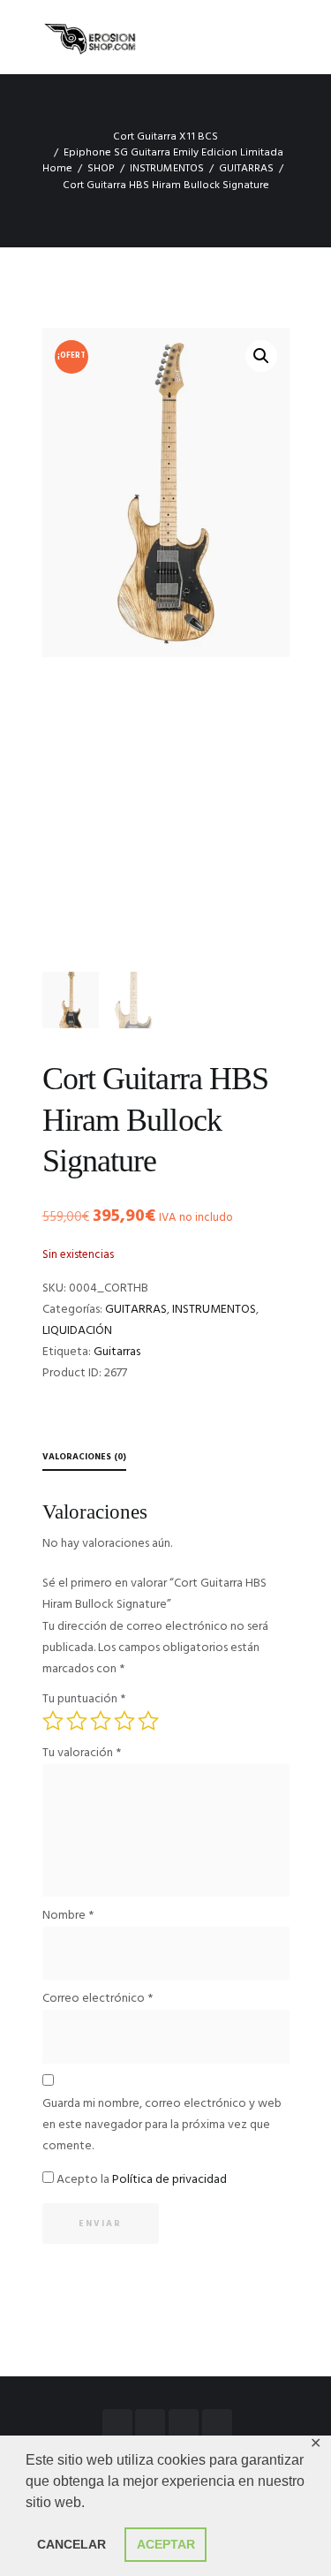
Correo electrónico (98, 1999)
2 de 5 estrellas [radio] (77, 1721)
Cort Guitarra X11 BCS (165, 137)
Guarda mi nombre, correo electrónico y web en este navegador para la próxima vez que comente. (162, 2125)
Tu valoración (82, 1753)
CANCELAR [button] (71, 2544)
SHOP (101, 169)
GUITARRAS (246, 169)
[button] (261, 356)
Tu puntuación (84, 1699)
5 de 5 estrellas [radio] (148, 1721)
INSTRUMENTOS (167, 169)
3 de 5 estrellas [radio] (101, 1721)
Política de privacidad (169, 2180)
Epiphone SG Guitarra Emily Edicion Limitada (173, 153)
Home (57, 169)
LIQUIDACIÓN (77, 1331)
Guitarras (117, 1352)
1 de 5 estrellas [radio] (53, 1721)
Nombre (68, 1916)
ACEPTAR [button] (166, 2544)
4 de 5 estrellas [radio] (124, 1721)
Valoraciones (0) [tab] (84, 1457)
